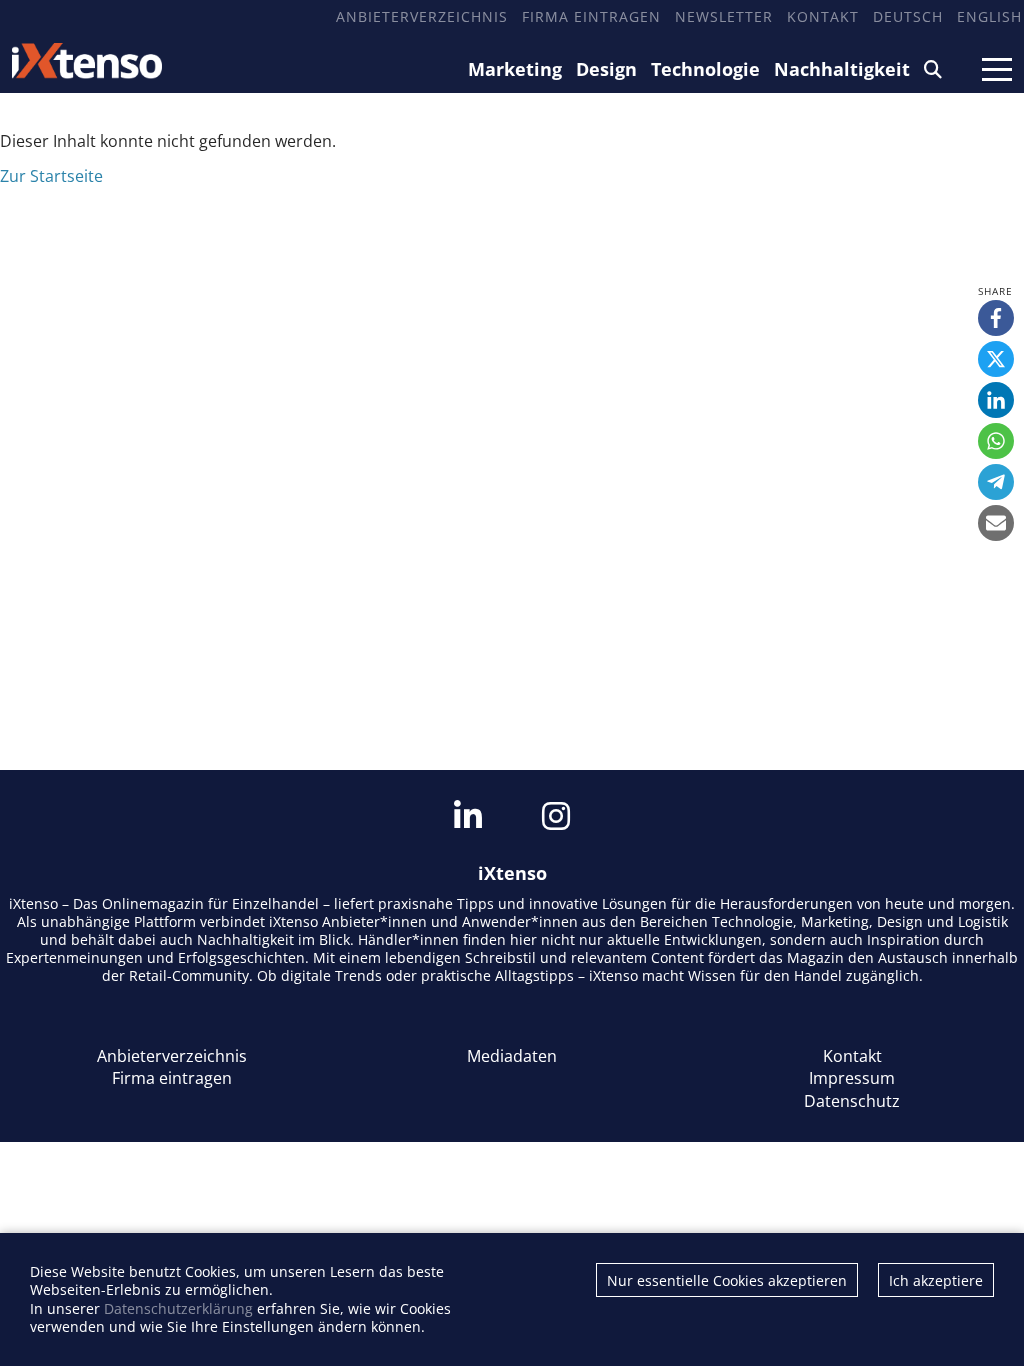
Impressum (852, 1078)
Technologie (705, 69)
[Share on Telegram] (996, 482)
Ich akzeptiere (936, 1280)
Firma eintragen (591, 16)
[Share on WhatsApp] (996, 441)
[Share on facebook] (996, 318)
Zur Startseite (51, 176)
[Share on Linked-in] (996, 400)
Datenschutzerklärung (178, 1308)
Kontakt (823, 16)
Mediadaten (512, 1056)
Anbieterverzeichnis (422, 16)
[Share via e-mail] (996, 523)
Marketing (515, 69)
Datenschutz (852, 1101)
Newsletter (724, 16)
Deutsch (908, 16)
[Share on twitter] (996, 359)
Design (606, 69)
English (989, 16)
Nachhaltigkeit (842, 69)
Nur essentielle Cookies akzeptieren (727, 1280)
